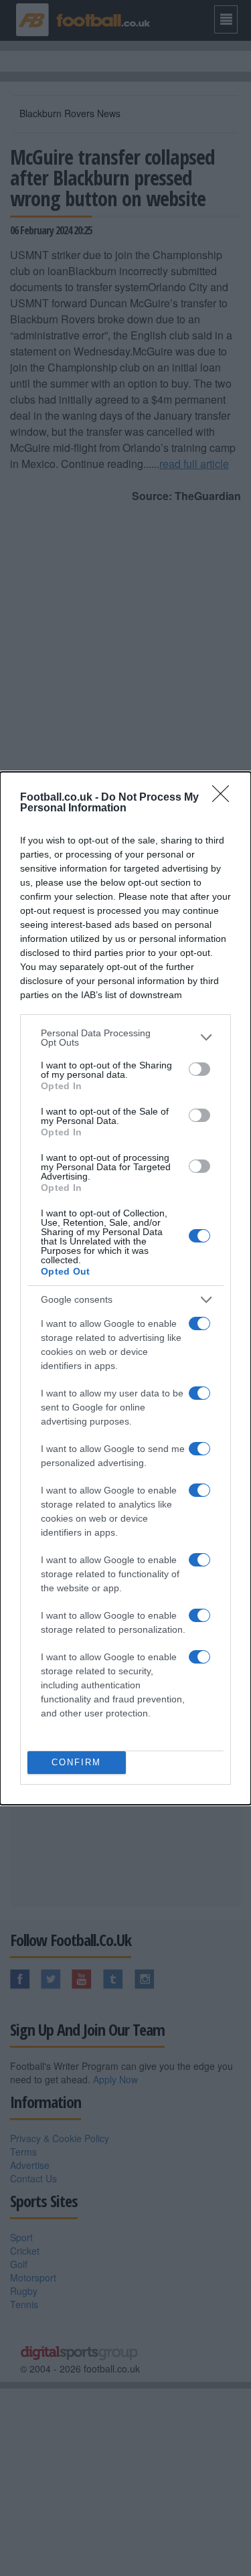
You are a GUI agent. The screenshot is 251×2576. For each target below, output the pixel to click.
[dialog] (125, 1288)
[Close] (225, 798)
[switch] (199, 1069)
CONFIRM (76, 1762)
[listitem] (125, 1038)
